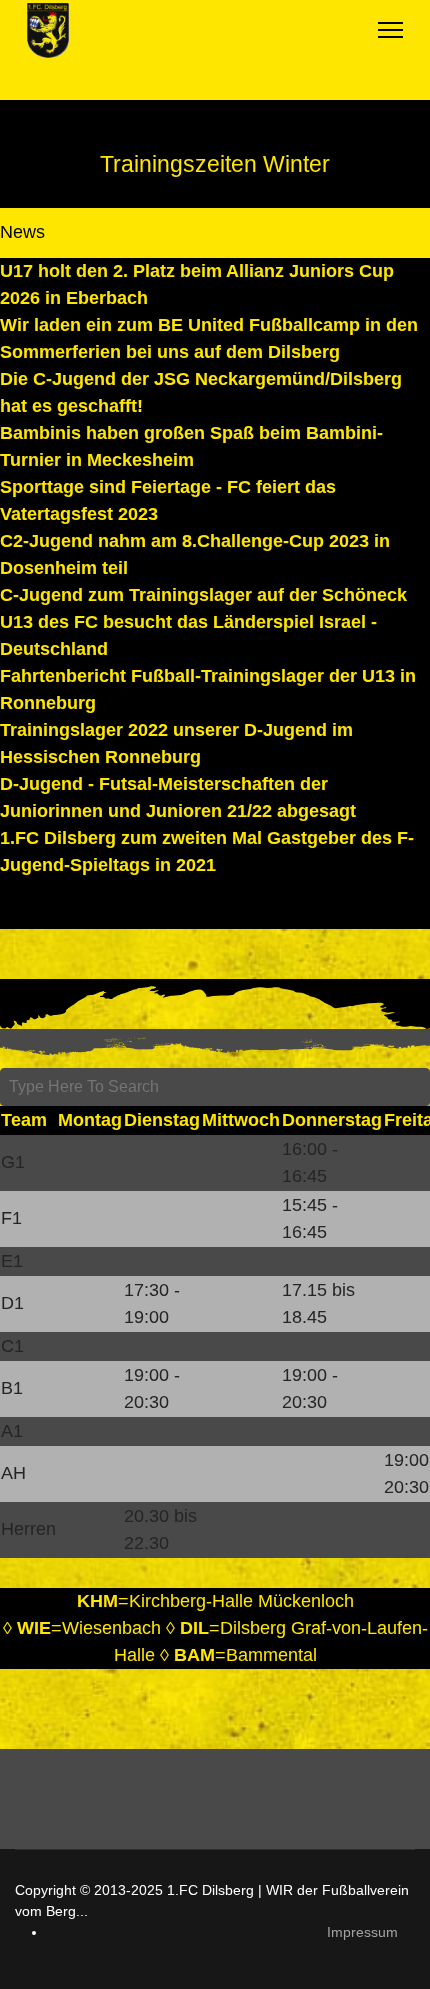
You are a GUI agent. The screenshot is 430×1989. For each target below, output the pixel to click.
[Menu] (390, 30)
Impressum (362, 1932)
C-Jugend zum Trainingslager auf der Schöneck (203, 595)
